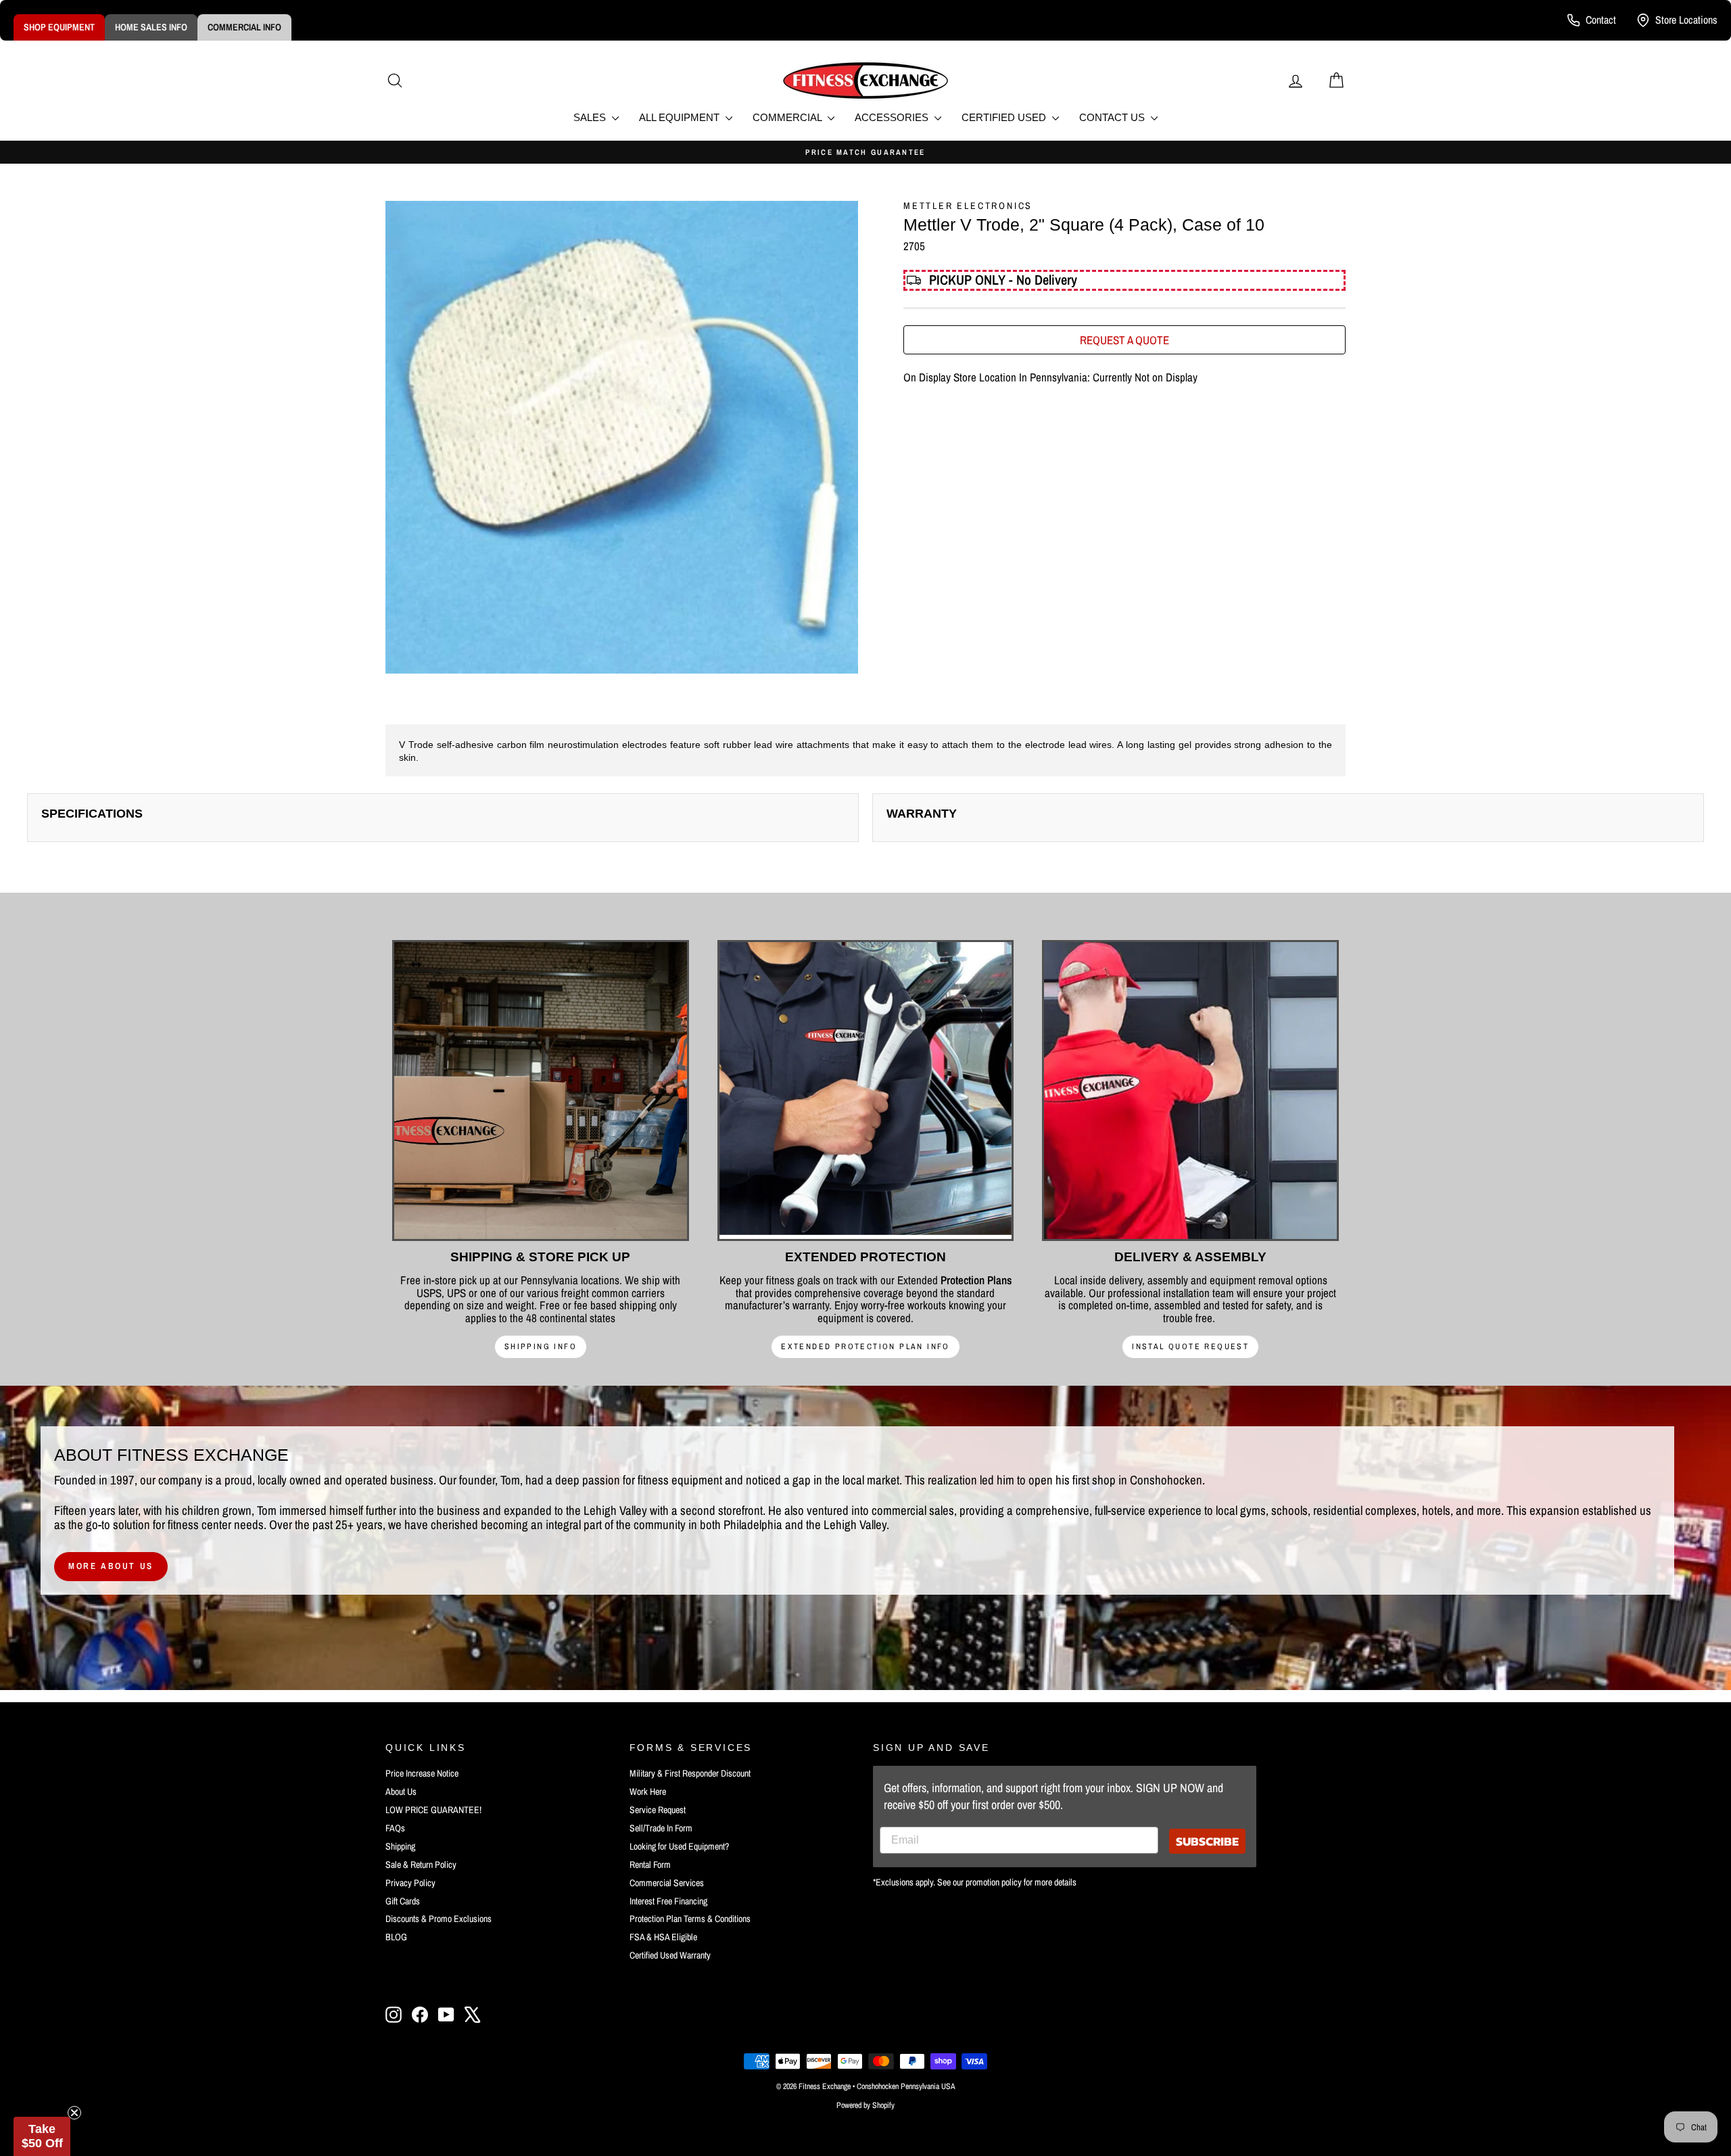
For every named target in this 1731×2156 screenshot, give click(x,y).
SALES (591, 117)
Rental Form (650, 1865)
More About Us (111, 1566)
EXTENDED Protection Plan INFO (865, 1346)
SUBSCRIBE (1207, 1841)
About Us (401, 1791)
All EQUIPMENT (681, 117)
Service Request (658, 1810)
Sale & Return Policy (421, 1865)
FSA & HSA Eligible (663, 1937)
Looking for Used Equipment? (679, 1846)
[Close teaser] (74, 2113)
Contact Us (1113, 117)
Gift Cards (403, 1901)
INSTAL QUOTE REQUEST (1190, 1346)
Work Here (648, 1791)
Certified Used (1005, 117)
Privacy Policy (410, 1883)
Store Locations (1686, 20)
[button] (42, 2136)
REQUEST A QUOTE (1124, 340)
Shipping (400, 1846)
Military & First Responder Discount (690, 1773)
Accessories (893, 117)
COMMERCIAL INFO (244, 27)
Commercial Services (667, 1883)
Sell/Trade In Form (661, 1828)
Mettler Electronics (968, 206)
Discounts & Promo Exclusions (438, 1919)
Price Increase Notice (422, 1773)
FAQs (395, 1828)
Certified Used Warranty (670, 1955)
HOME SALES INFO (151, 27)
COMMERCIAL (788, 117)
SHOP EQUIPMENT (59, 27)
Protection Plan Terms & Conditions (690, 1919)
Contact (1601, 20)
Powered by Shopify (865, 2105)
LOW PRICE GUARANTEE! (433, 1810)
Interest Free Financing (668, 1901)
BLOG (396, 1937)
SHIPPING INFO (541, 1346)
